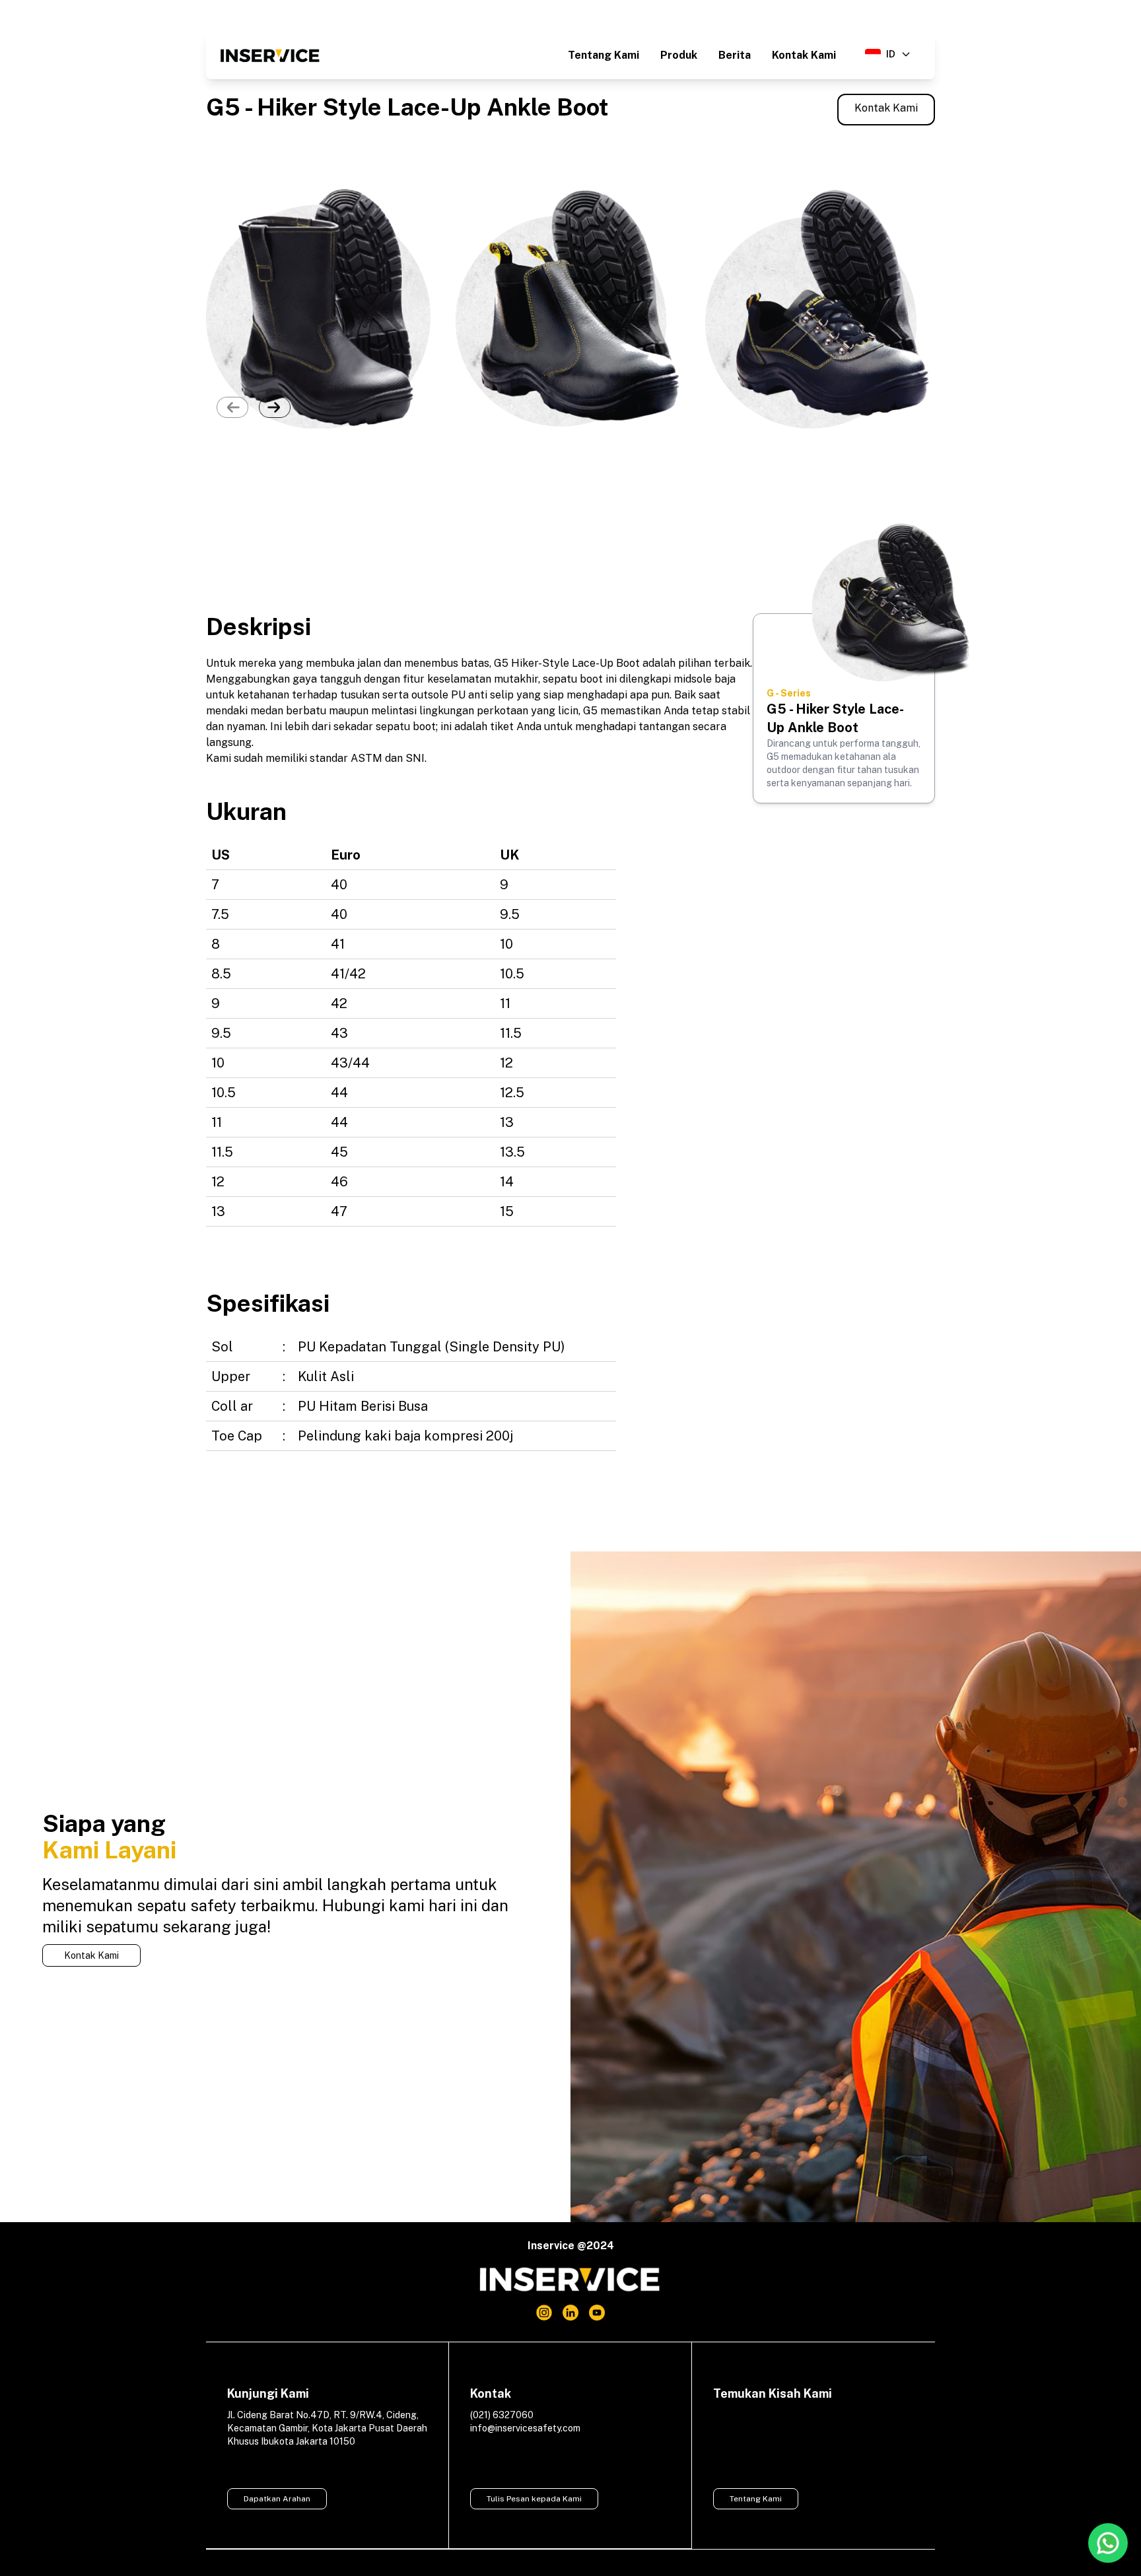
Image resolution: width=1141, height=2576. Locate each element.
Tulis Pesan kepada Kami (534, 2499)
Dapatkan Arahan (277, 2499)
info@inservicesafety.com (525, 2428)
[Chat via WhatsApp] (1108, 2543)
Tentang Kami (604, 55)
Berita (735, 55)
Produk (679, 55)
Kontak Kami (804, 55)
